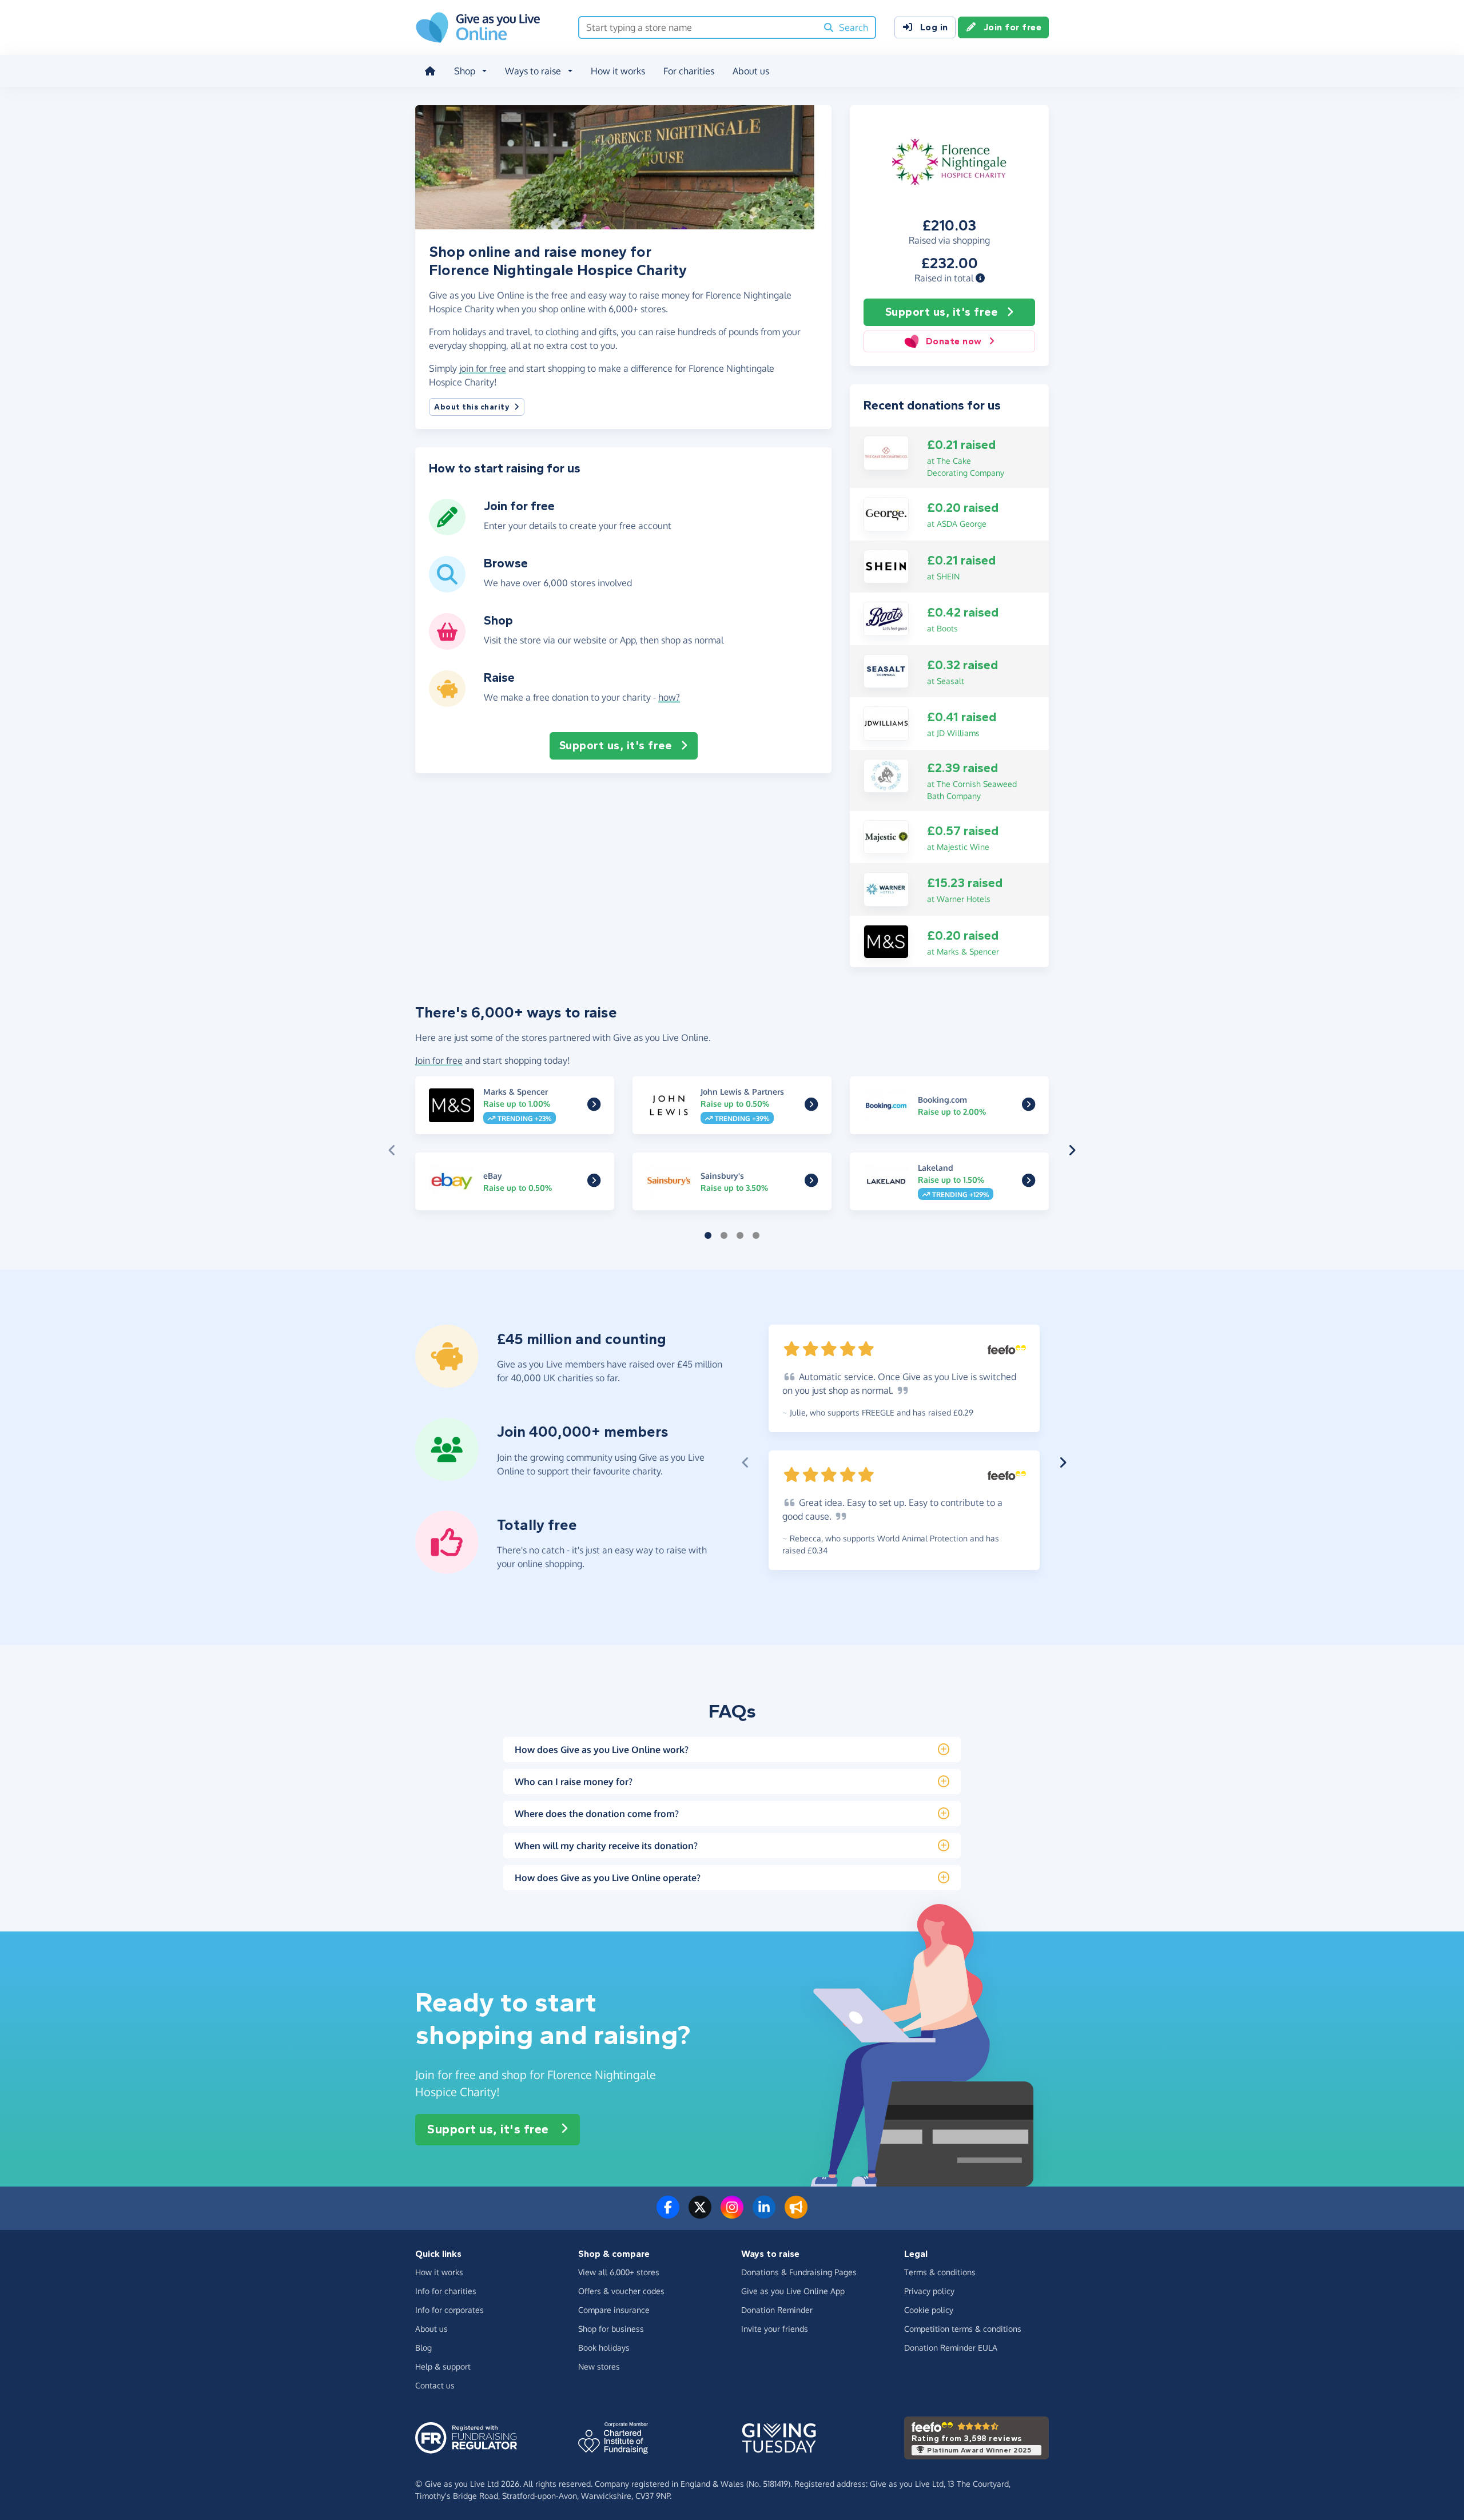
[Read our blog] (796, 2214)
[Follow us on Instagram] (732, 2214)
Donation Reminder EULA (951, 2348)
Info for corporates (449, 2310)
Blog (423, 2348)
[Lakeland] (1029, 1182)
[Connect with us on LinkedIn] (764, 2214)
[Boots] (886, 618)
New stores (599, 2366)
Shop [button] (465, 71)
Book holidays (604, 2348)
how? (669, 697)
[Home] (430, 71)
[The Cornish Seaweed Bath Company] (886, 775)
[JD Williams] (886, 722)
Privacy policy (929, 2291)
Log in (934, 27)
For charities (689, 71)
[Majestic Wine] (886, 836)
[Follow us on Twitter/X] (700, 2214)
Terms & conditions (940, 2272)
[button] (980, 278)
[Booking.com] (1029, 1107)
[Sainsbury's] (811, 1182)
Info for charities (446, 2291)
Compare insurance (614, 2310)
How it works (618, 71)
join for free (483, 368)
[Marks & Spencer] (886, 941)
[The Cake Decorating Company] (886, 452)
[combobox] (698, 27)
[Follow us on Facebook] (668, 2214)
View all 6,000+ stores (619, 2272)
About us (751, 71)
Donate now (954, 341)
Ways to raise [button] (533, 71)
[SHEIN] (886, 566)
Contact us (435, 2385)
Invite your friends (775, 2329)
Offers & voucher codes (621, 2291)
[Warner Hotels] (886, 888)
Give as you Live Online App (793, 2291)
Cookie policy (929, 2310)
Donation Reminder (777, 2310)
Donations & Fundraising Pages (799, 2272)
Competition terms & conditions (963, 2329)
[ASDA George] (886, 513)
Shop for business (611, 2329)
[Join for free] (447, 531)
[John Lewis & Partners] (811, 1107)
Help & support (443, 2366)
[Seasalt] (886, 670)
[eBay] (594, 1182)
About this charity (472, 407)
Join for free (1013, 27)
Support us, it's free (942, 312)
